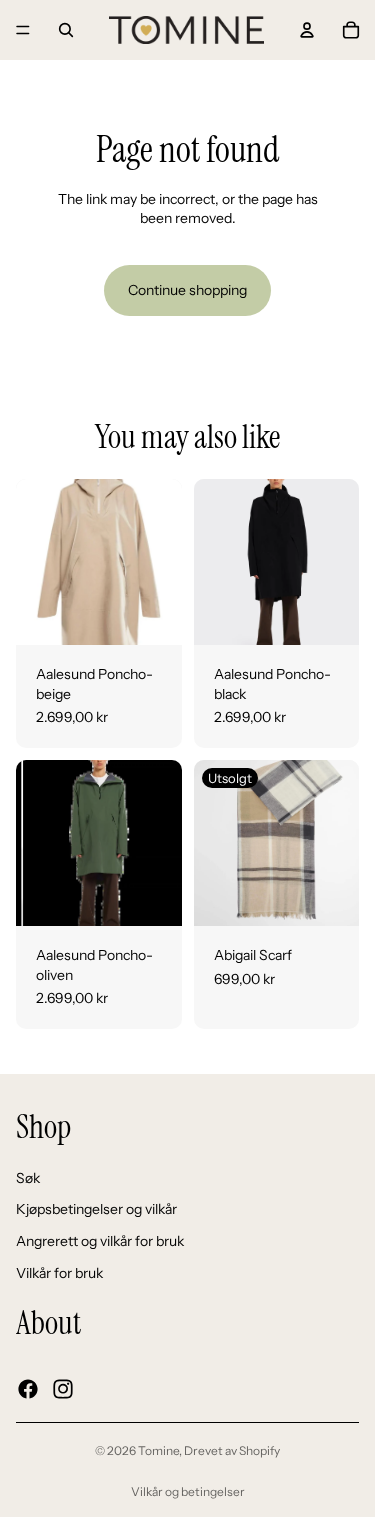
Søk (28, 1177)
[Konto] (307, 30)
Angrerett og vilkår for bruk (100, 1240)
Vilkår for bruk (59, 1272)
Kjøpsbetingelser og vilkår (96, 1209)
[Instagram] (63, 1388)
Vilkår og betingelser (188, 1491)
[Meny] (23, 30)
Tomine (158, 1450)
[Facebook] (28, 1388)
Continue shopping (187, 290)
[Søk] (66, 30)
